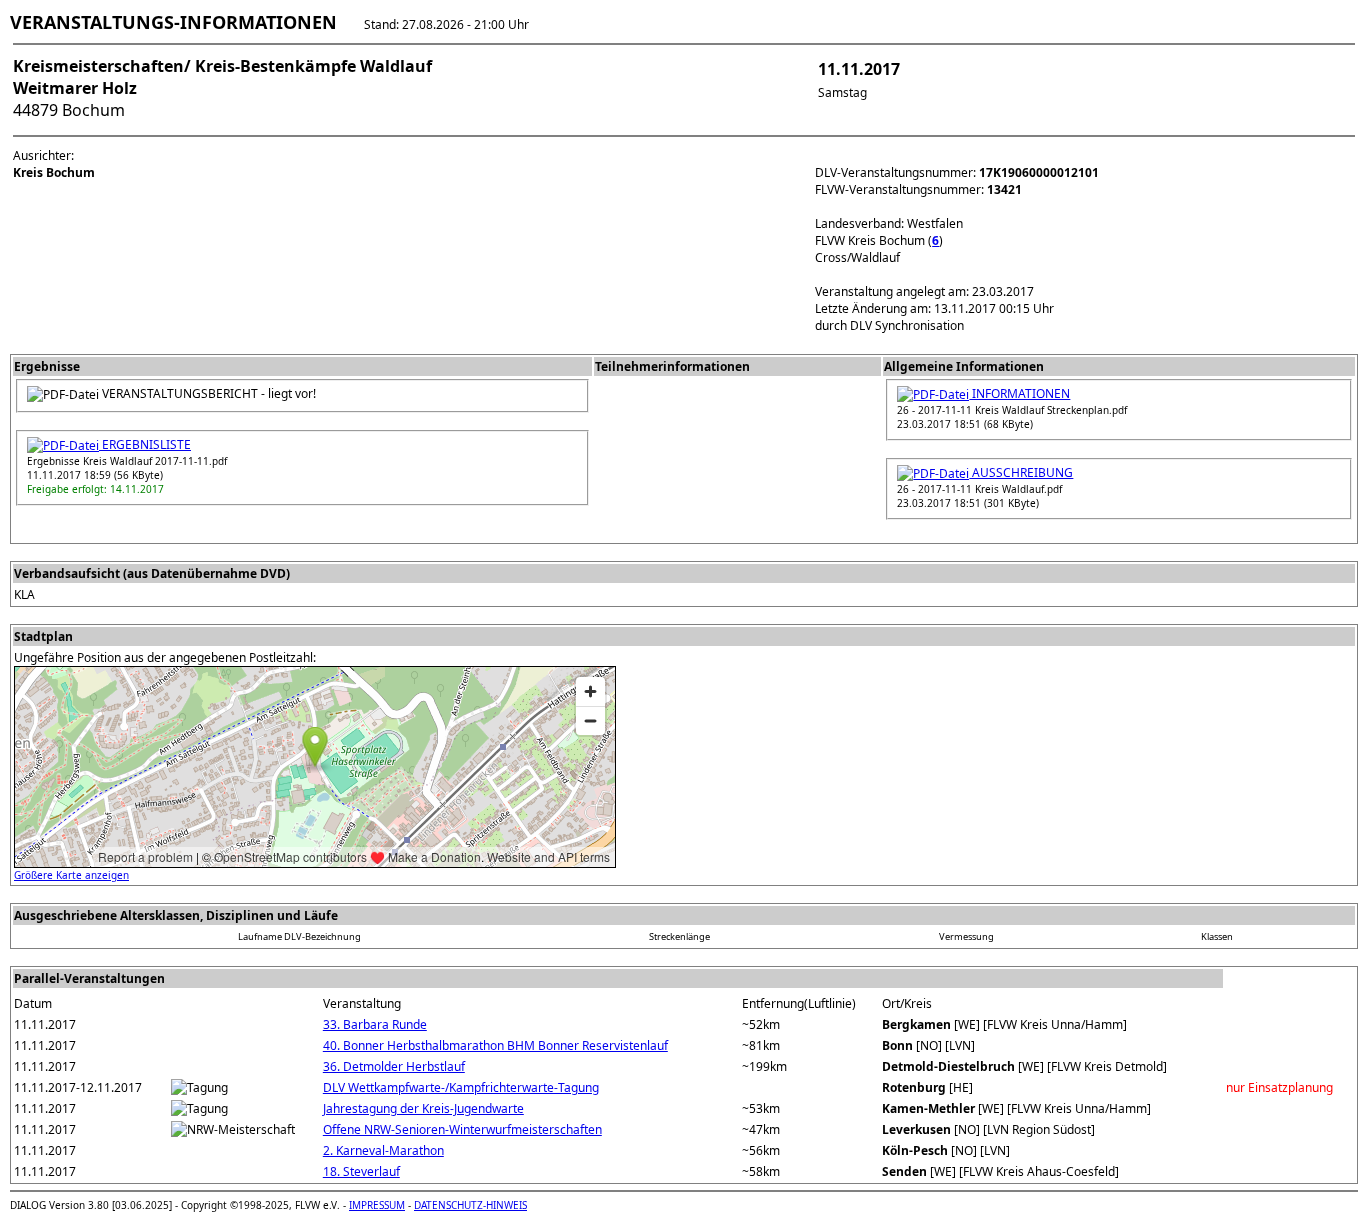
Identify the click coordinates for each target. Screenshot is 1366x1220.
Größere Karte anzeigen (71, 875)
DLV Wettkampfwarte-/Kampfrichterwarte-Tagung (461, 1087)
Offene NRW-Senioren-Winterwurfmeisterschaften (462, 1129)
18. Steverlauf (361, 1171)
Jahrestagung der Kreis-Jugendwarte (423, 1108)
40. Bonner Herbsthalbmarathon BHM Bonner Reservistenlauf (495, 1045)
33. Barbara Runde (375, 1024)
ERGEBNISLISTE (145, 444)
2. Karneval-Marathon (383, 1150)
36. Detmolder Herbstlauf (394, 1066)
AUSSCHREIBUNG (1021, 472)
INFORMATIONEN (1019, 393)
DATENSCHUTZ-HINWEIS (470, 1205)
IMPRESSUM (377, 1205)
